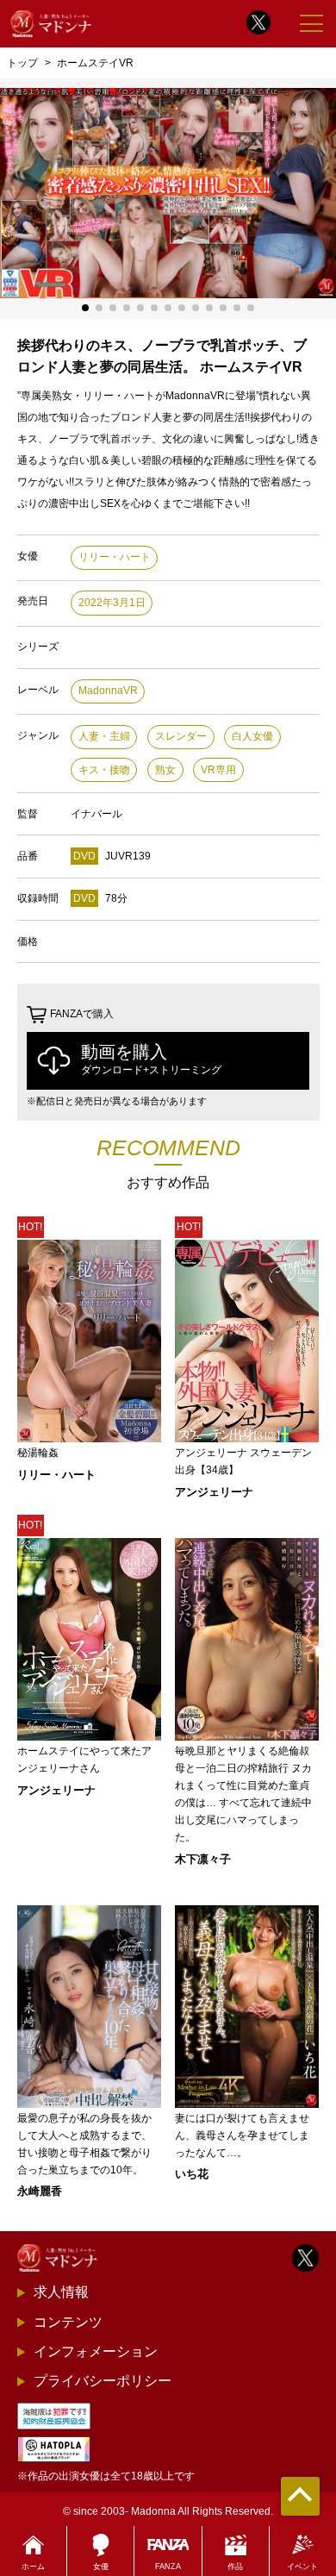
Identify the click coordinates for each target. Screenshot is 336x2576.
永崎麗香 (40, 2191)
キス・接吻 (104, 770)
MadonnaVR (108, 691)
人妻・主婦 (104, 736)
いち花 (192, 2174)
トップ (22, 63)
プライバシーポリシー (103, 2381)
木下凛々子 (203, 1859)
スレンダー (181, 736)
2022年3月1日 (112, 603)
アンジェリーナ (214, 1492)
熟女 (165, 770)
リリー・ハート (115, 557)
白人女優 (252, 736)
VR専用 (218, 770)
